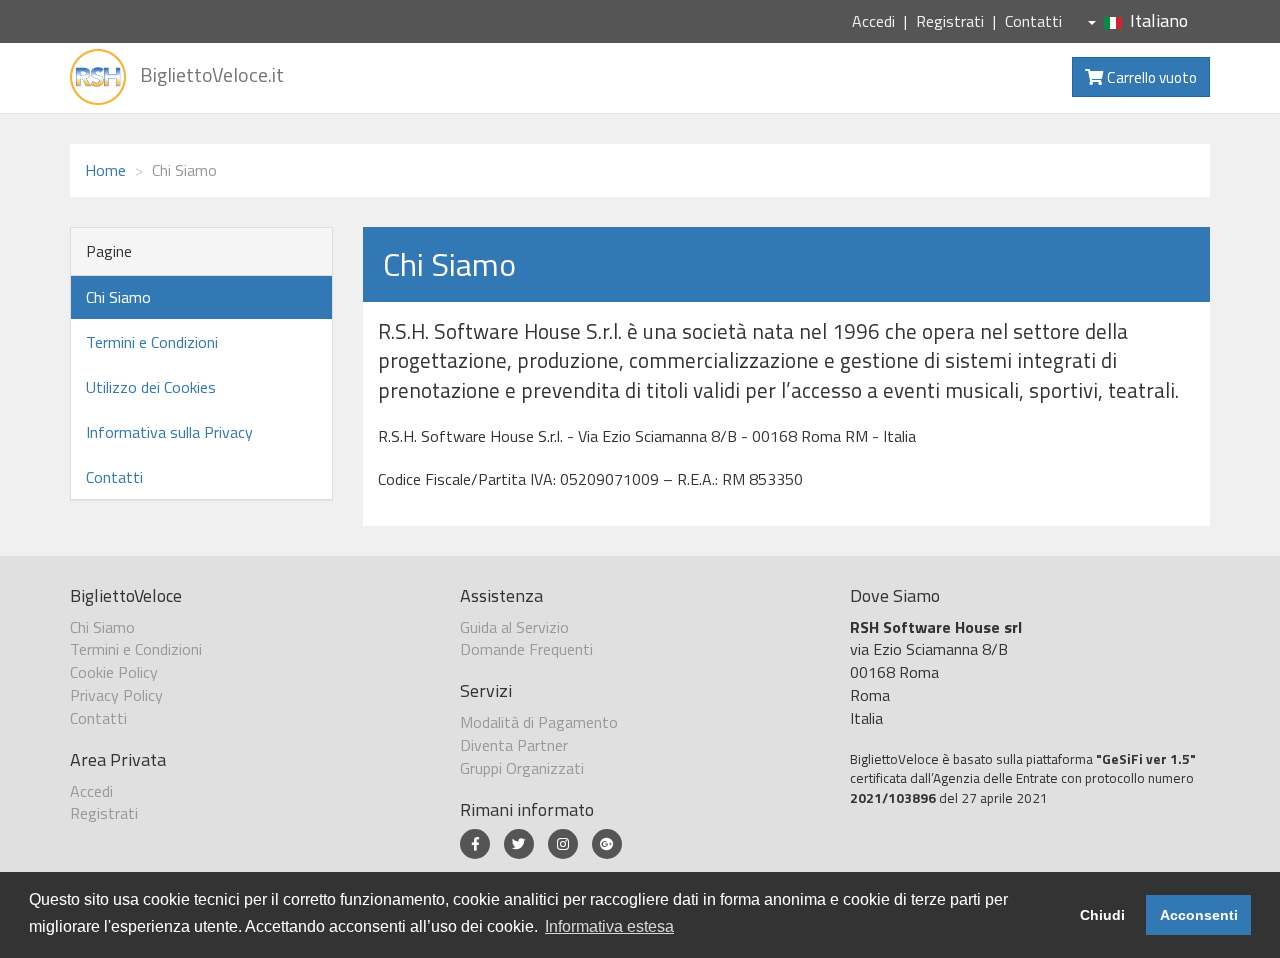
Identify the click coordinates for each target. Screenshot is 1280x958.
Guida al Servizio (514, 627)
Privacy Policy (116, 695)
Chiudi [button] (1102, 915)
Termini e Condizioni (152, 342)
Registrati (950, 21)
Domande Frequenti (526, 649)
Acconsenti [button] (1199, 915)
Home (105, 170)
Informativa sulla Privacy (169, 432)
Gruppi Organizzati (522, 768)
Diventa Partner (514, 745)
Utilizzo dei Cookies (151, 387)
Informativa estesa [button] (609, 926)
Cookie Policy (114, 672)
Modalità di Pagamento (539, 722)
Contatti (1033, 21)
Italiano (1159, 20)
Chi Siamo (118, 297)
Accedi (873, 21)
